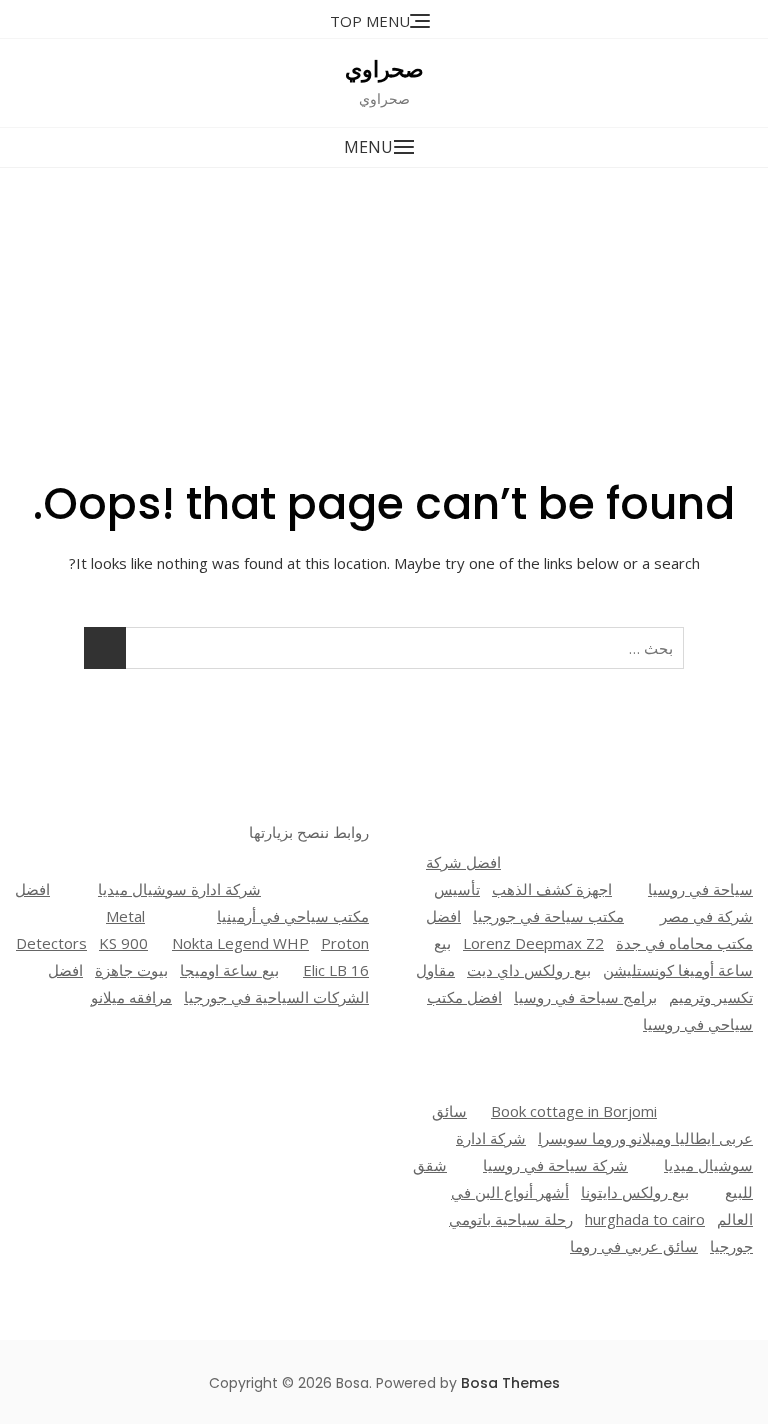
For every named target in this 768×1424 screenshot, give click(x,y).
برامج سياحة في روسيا (585, 997)
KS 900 (123, 943)
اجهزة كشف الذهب (552, 889)
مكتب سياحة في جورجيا (548, 916)
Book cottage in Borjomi (574, 1111)
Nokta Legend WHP (240, 943)
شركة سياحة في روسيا (555, 1165)
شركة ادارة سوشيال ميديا (179, 889)
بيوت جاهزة (131, 970)
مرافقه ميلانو (131, 997)
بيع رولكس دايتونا (635, 1192)
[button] (384, 147)
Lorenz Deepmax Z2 (533, 943)
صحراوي (384, 69)
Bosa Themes (510, 1383)
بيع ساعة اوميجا (229, 970)
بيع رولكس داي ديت (529, 970)
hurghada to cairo (645, 1219)
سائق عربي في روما (634, 1246)
